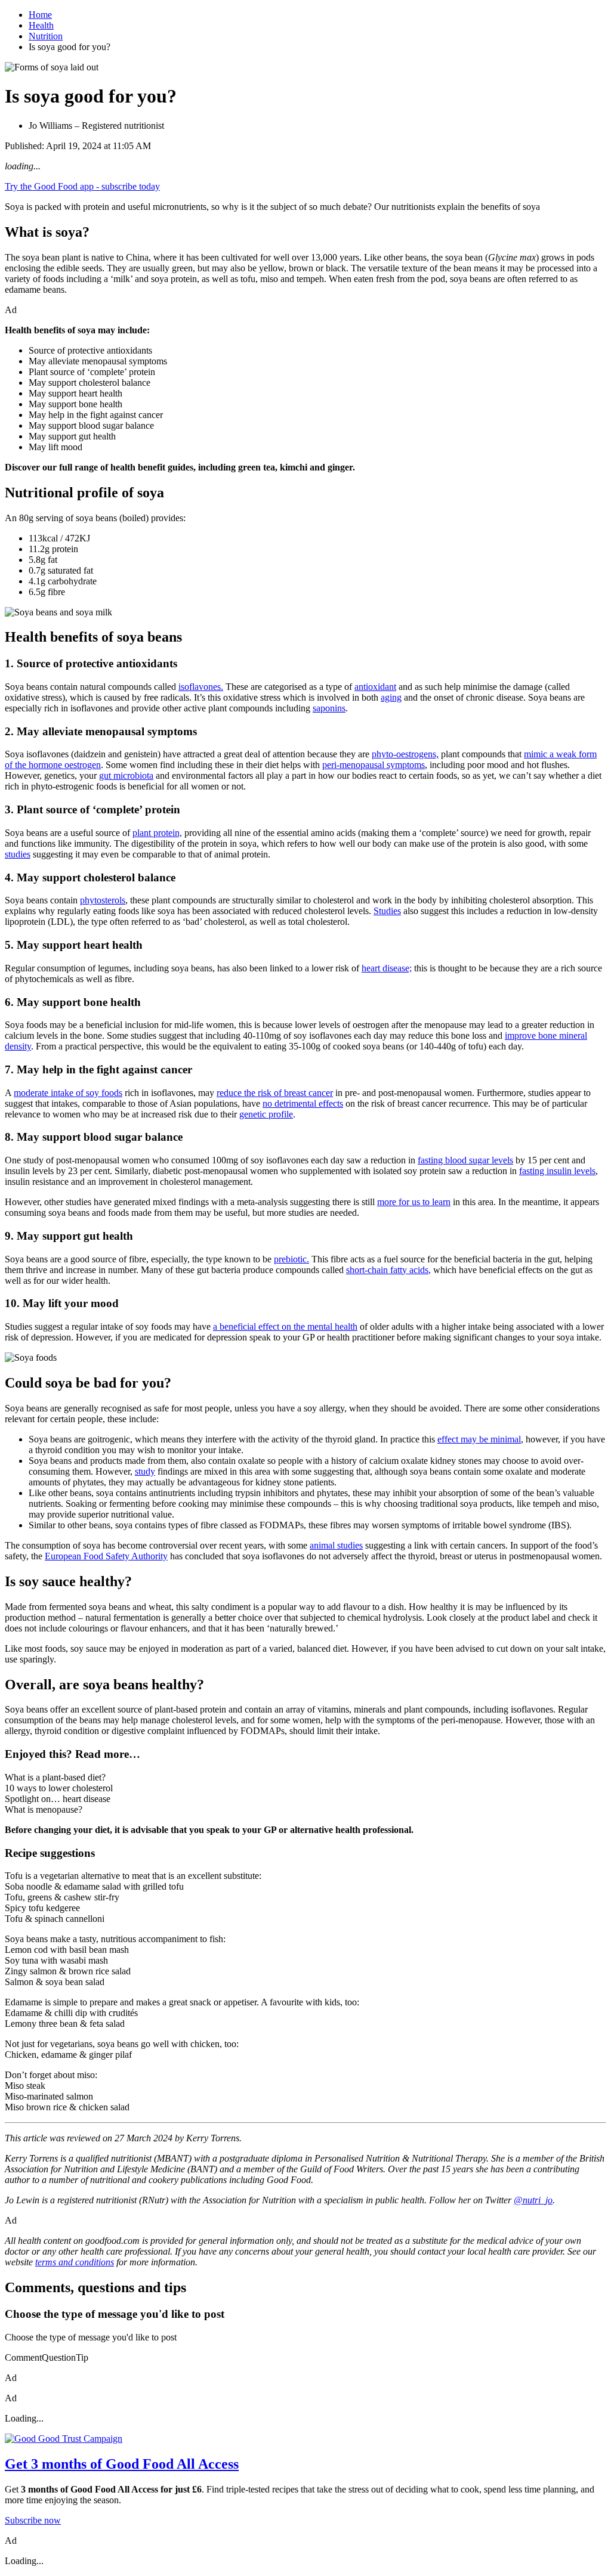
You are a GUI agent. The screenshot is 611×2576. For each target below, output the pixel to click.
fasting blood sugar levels (465, 1160)
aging (391, 697)
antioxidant (375, 687)
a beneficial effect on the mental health (285, 1326)
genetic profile (266, 1114)
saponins (329, 708)
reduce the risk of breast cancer (275, 1093)
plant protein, (157, 833)
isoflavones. (201, 687)
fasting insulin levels (557, 1171)
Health (41, 25)
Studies (387, 911)
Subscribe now (33, 2520)
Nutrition (46, 36)
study (145, 1471)
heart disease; (387, 968)
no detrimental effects (303, 1103)
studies (18, 854)
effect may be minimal (479, 1439)
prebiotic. (291, 1259)
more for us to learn (414, 1202)
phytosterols (103, 900)
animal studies (336, 1545)
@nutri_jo (533, 2200)
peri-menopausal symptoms (374, 765)
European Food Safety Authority (106, 1556)
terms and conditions (75, 2262)
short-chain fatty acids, (388, 1270)
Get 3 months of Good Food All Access (122, 2464)
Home (40, 15)
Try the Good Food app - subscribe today (82, 186)
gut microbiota (126, 775)
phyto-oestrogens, (405, 754)
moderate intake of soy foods (68, 1093)
